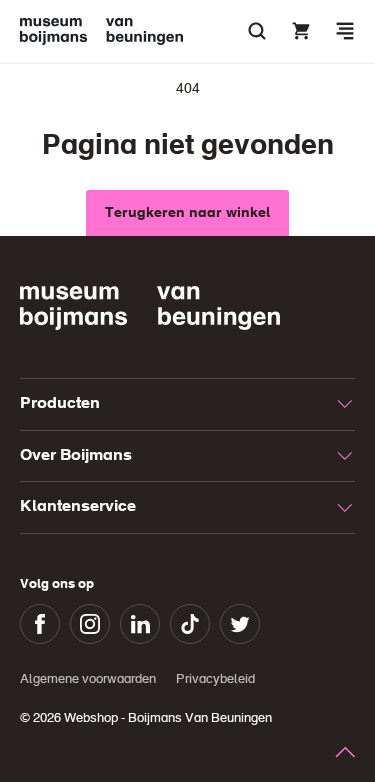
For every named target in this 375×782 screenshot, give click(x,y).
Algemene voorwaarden (88, 679)
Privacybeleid (215, 679)
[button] (345, 31)
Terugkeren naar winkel (187, 213)
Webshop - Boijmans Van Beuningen (168, 718)
